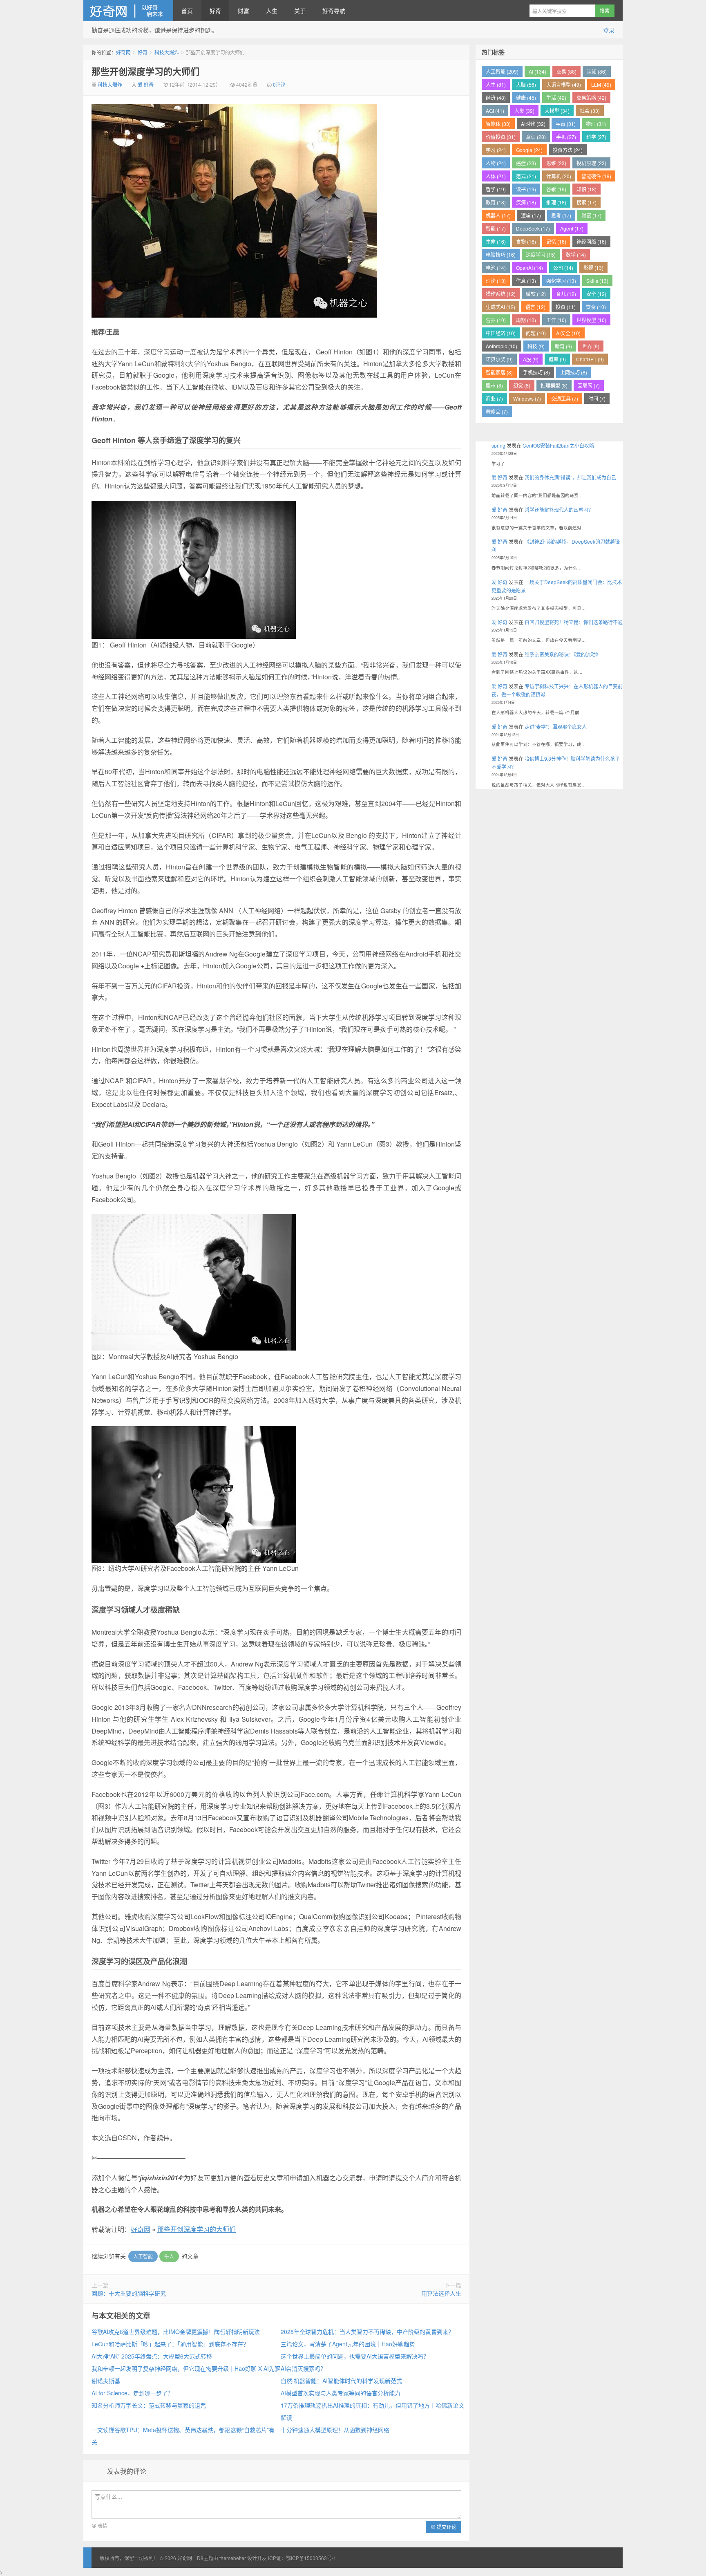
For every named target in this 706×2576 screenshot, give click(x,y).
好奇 (215, 11)
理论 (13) (496, 281)
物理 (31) (596, 124)
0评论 (279, 84)
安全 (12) (596, 294)
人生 (272, 11)
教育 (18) (496, 202)
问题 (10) (536, 333)
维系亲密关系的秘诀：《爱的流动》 (563, 654)
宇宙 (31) (566, 124)
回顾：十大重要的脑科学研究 (129, 2293)
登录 (609, 30)
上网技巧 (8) (574, 372)
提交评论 (446, 2527)
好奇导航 (334, 11)
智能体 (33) (498, 124)
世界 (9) (591, 346)
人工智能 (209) (502, 71)
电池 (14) (496, 268)
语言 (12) (535, 307)
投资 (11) (566, 307)
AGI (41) (495, 111)
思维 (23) (556, 163)
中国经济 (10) (501, 333)
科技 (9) (536, 346)
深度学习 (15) (541, 254)
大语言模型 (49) (564, 84)
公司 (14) (563, 268)
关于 (300, 11)
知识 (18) (586, 189)
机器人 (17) (498, 215)
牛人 (169, 2256)
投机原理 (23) (591, 163)
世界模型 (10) (591, 320)
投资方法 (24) (568, 150)
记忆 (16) (556, 241)
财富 (244, 11)
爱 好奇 (146, 84)
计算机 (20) (559, 176)
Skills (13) (597, 281)
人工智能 (143, 2256)
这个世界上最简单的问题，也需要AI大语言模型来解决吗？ (355, 2356)
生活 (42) (556, 97)
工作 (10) (556, 320)
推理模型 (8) (554, 385)
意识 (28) (536, 137)
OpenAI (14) (529, 268)
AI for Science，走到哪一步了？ (132, 2393)
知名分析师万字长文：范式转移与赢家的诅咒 (149, 2405)
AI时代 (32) (533, 124)
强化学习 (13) (561, 281)
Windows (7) (527, 398)
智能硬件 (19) (596, 176)
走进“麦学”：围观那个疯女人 (556, 727)
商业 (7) (494, 398)
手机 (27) (566, 137)
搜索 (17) (586, 202)
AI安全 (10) (568, 333)
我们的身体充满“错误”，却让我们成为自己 (570, 477)
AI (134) (537, 71)
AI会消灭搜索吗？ (303, 2368)
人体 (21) (496, 176)
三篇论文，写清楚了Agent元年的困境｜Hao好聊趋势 (348, 2344)
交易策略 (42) (591, 97)
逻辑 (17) (531, 215)
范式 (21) (526, 176)
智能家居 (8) (499, 372)
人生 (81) (496, 84)
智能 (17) (496, 228)
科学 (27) (596, 137)
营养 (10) (496, 320)
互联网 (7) (589, 385)
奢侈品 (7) (497, 411)
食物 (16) (526, 241)
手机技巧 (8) (536, 372)
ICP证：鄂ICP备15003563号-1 (302, 2558)
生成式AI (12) (500, 307)
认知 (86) (597, 71)
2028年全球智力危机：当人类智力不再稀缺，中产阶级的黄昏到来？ (367, 2332)
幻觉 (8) (522, 385)
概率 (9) (557, 359)
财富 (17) (591, 215)
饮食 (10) (596, 307)
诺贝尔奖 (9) (499, 359)
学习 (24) (496, 150)
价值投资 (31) (501, 137)
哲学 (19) (496, 189)
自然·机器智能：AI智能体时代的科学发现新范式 (341, 2381)
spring (498, 445)
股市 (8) (494, 385)
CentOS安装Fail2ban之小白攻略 (558, 445)
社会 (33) (590, 111)
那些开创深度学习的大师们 (145, 71)
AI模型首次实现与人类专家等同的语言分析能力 (341, 2393)
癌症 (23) (526, 163)
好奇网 (128, 11)
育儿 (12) (566, 294)
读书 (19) (526, 189)
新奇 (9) (563, 346)
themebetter (233, 2558)
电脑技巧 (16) (501, 254)
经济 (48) (496, 97)
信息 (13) (526, 281)
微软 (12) (536, 294)
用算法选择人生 (441, 2293)
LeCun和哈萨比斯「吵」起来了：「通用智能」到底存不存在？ (170, 2344)
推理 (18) (556, 202)
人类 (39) (524, 111)
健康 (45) (526, 97)
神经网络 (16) (591, 241)
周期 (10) (526, 320)
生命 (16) (496, 241)
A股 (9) (531, 359)
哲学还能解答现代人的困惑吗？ (559, 510)
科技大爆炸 (167, 52)
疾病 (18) (526, 202)
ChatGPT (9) (590, 359)
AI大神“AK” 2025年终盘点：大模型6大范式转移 (152, 2356)
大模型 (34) (557, 111)
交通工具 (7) (565, 398)
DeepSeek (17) (533, 228)
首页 (187, 11)
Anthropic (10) (502, 346)
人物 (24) (496, 163)
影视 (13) (593, 268)
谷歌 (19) (556, 189)
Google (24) (529, 150)
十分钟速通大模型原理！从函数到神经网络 (335, 2430)
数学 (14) (576, 254)
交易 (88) (566, 71)
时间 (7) (597, 398)
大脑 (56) (526, 84)
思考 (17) (561, 215)
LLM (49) (601, 84)
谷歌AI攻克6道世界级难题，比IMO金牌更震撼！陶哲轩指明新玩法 (176, 2332)
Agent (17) (572, 228)
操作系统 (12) (501, 294)
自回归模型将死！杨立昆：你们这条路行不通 (574, 622)
